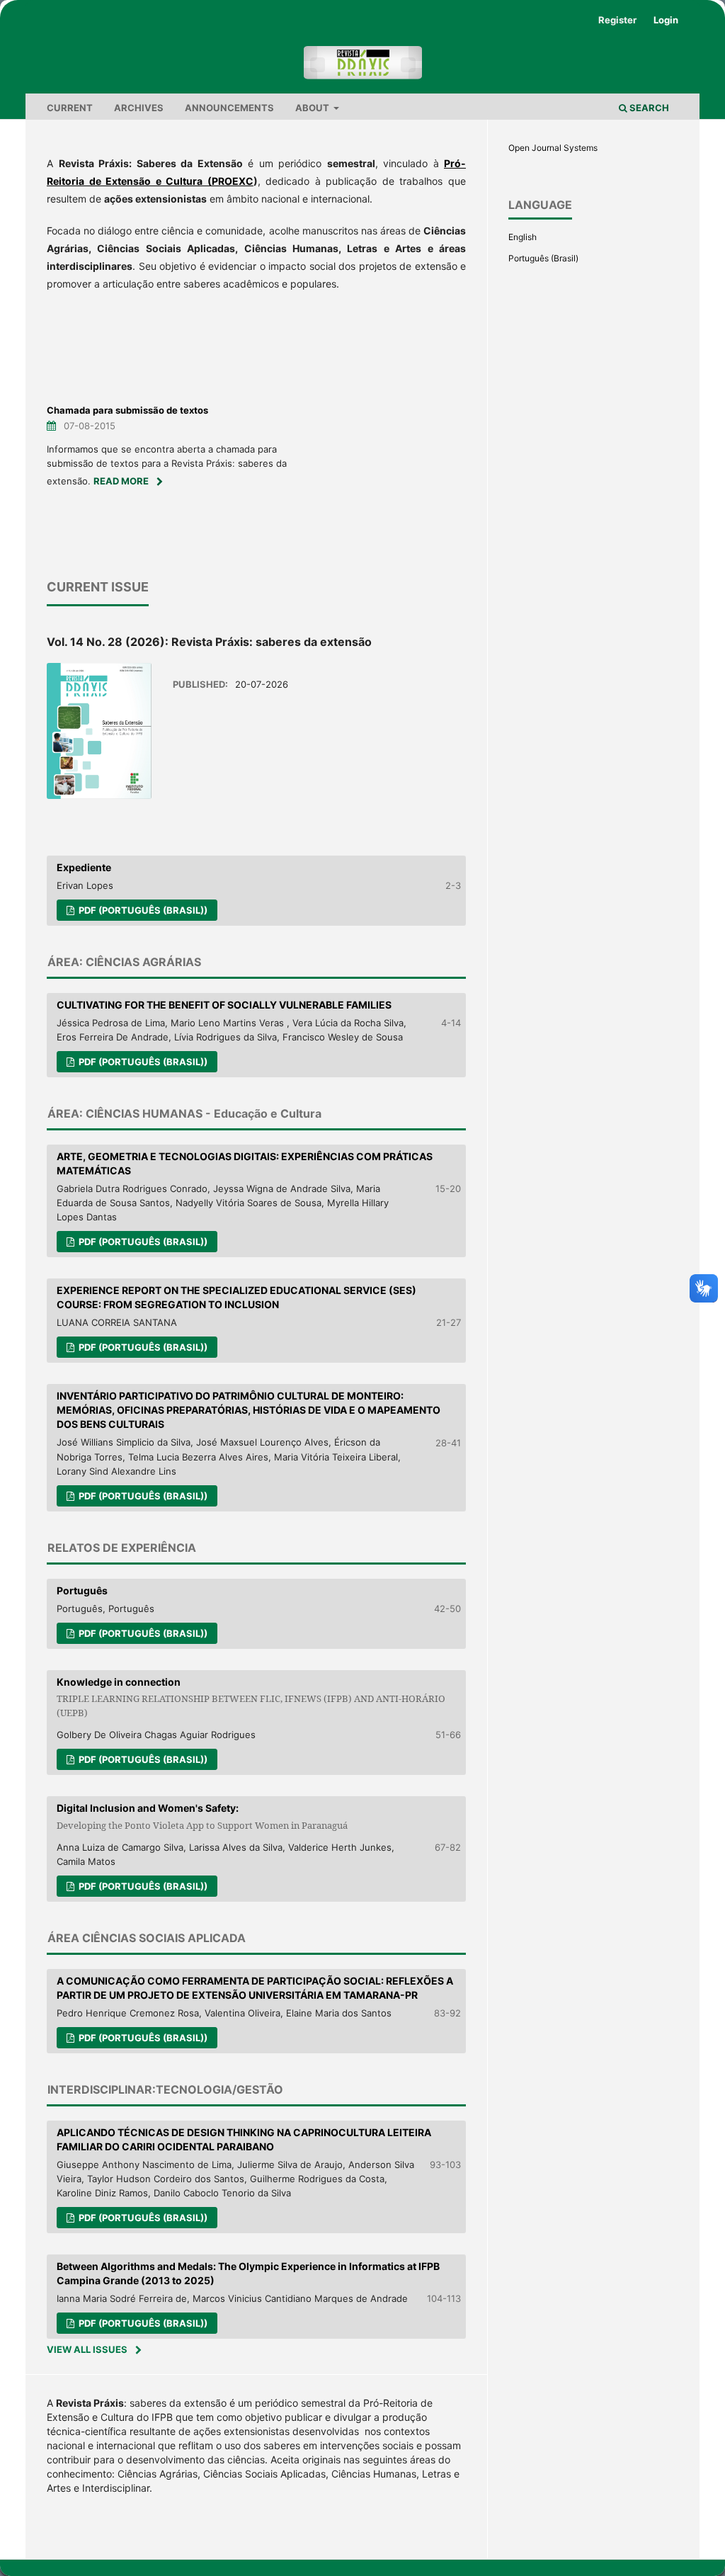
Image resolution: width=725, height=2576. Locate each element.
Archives (139, 108)
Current (70, 108)
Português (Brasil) (543, 258)
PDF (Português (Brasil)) (142, 910)
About (313, 108)
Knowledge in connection (251, 1697)
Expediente (84, 867)
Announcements (229, 108)
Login (666, 20)
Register (617, 20)
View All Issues (87, 2349)
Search (648, 108)
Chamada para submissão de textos (127, 410)
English (523, 237)
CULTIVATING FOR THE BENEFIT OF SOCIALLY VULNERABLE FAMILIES (224, 1005)
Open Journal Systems (553, 148)
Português (82, 1590)
